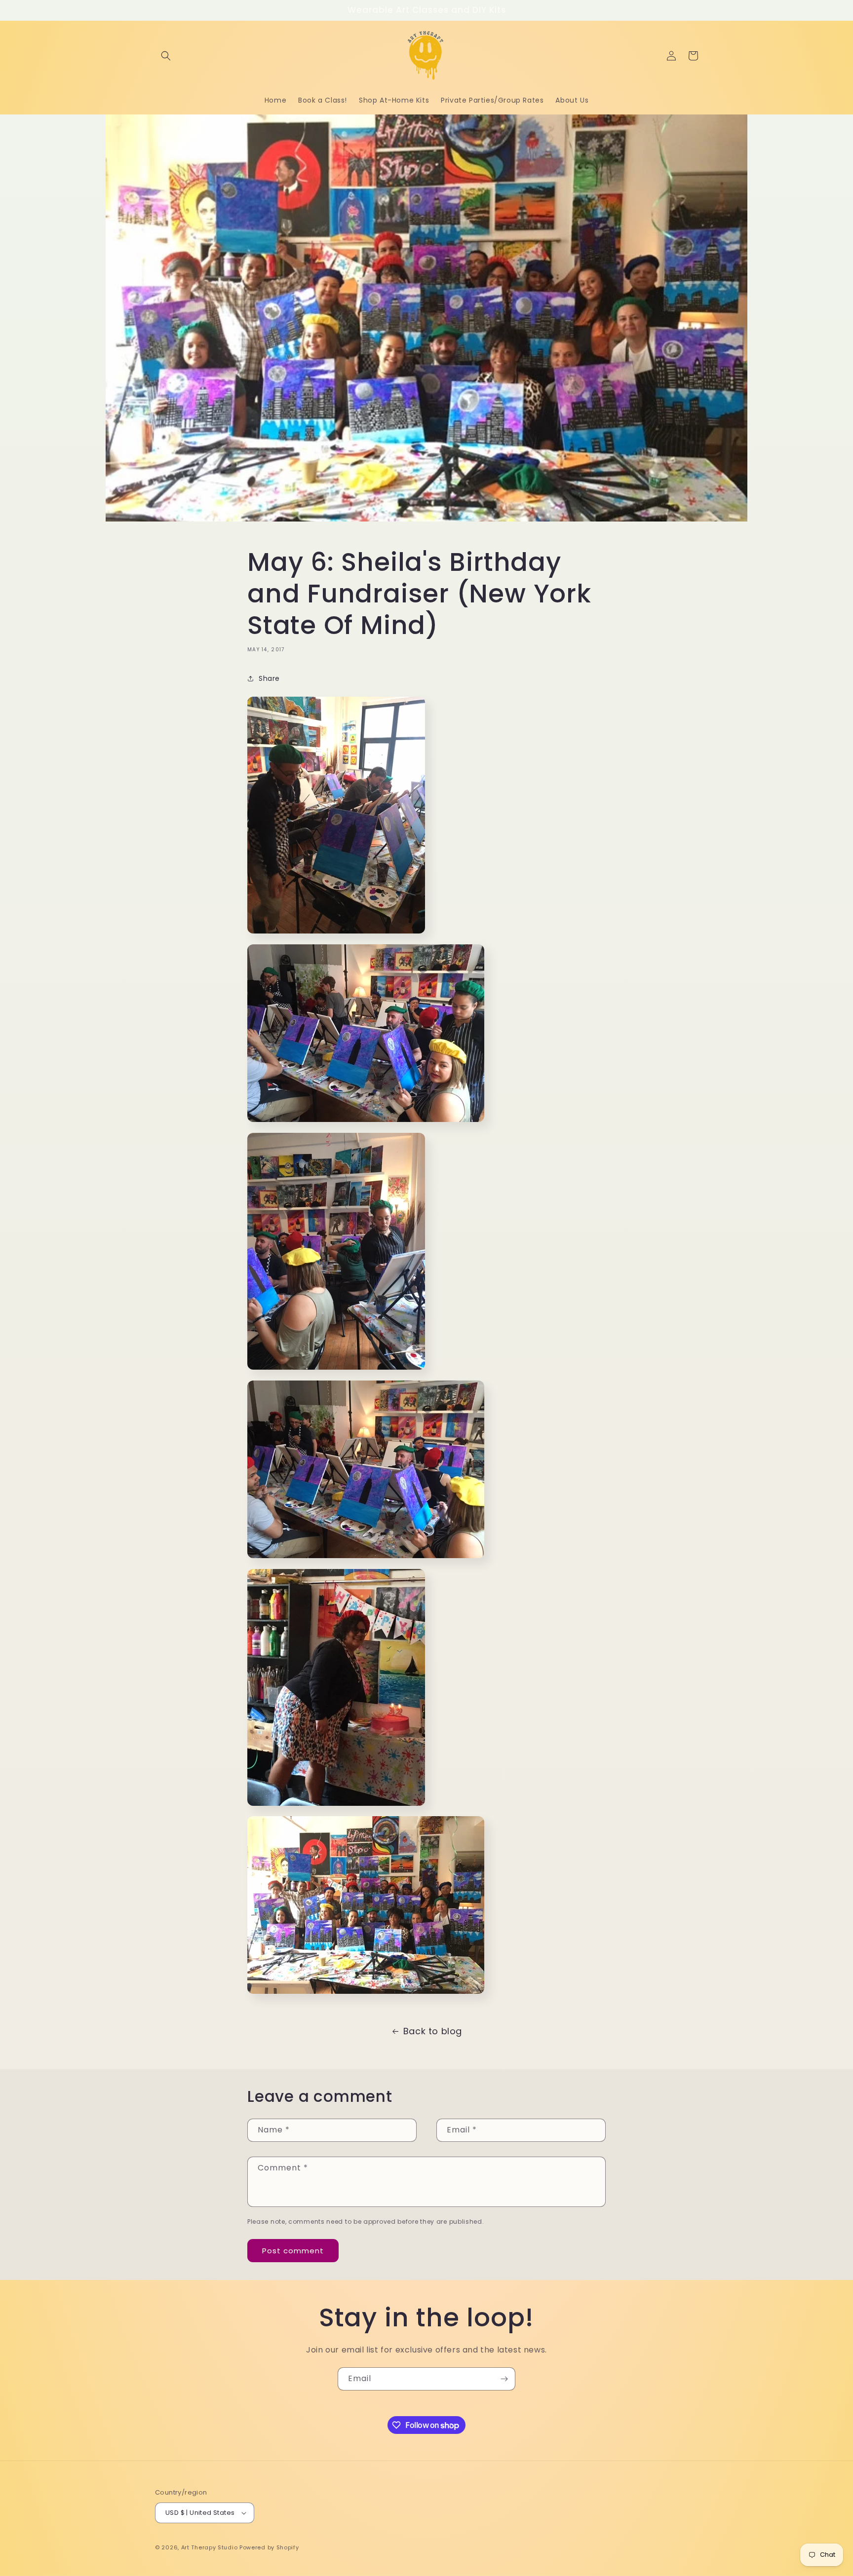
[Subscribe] (504, 2379)
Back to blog (433, 2031)
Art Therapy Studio (210, 2547)
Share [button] (269, 678)
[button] (166, 56)
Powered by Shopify (269, 2547)
